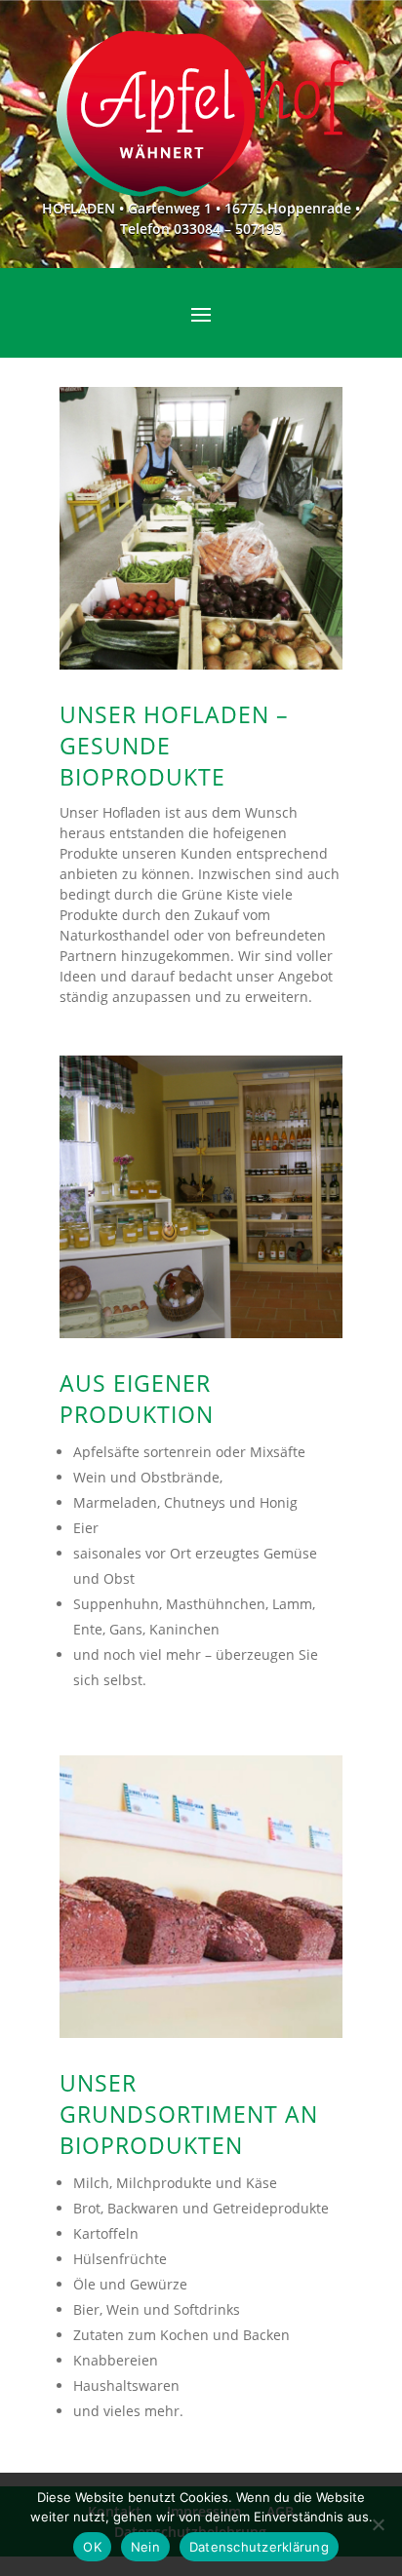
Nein (145, 2547)
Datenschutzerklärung (259, 2547)
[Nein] (378, 2524)
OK (92, 2547)
